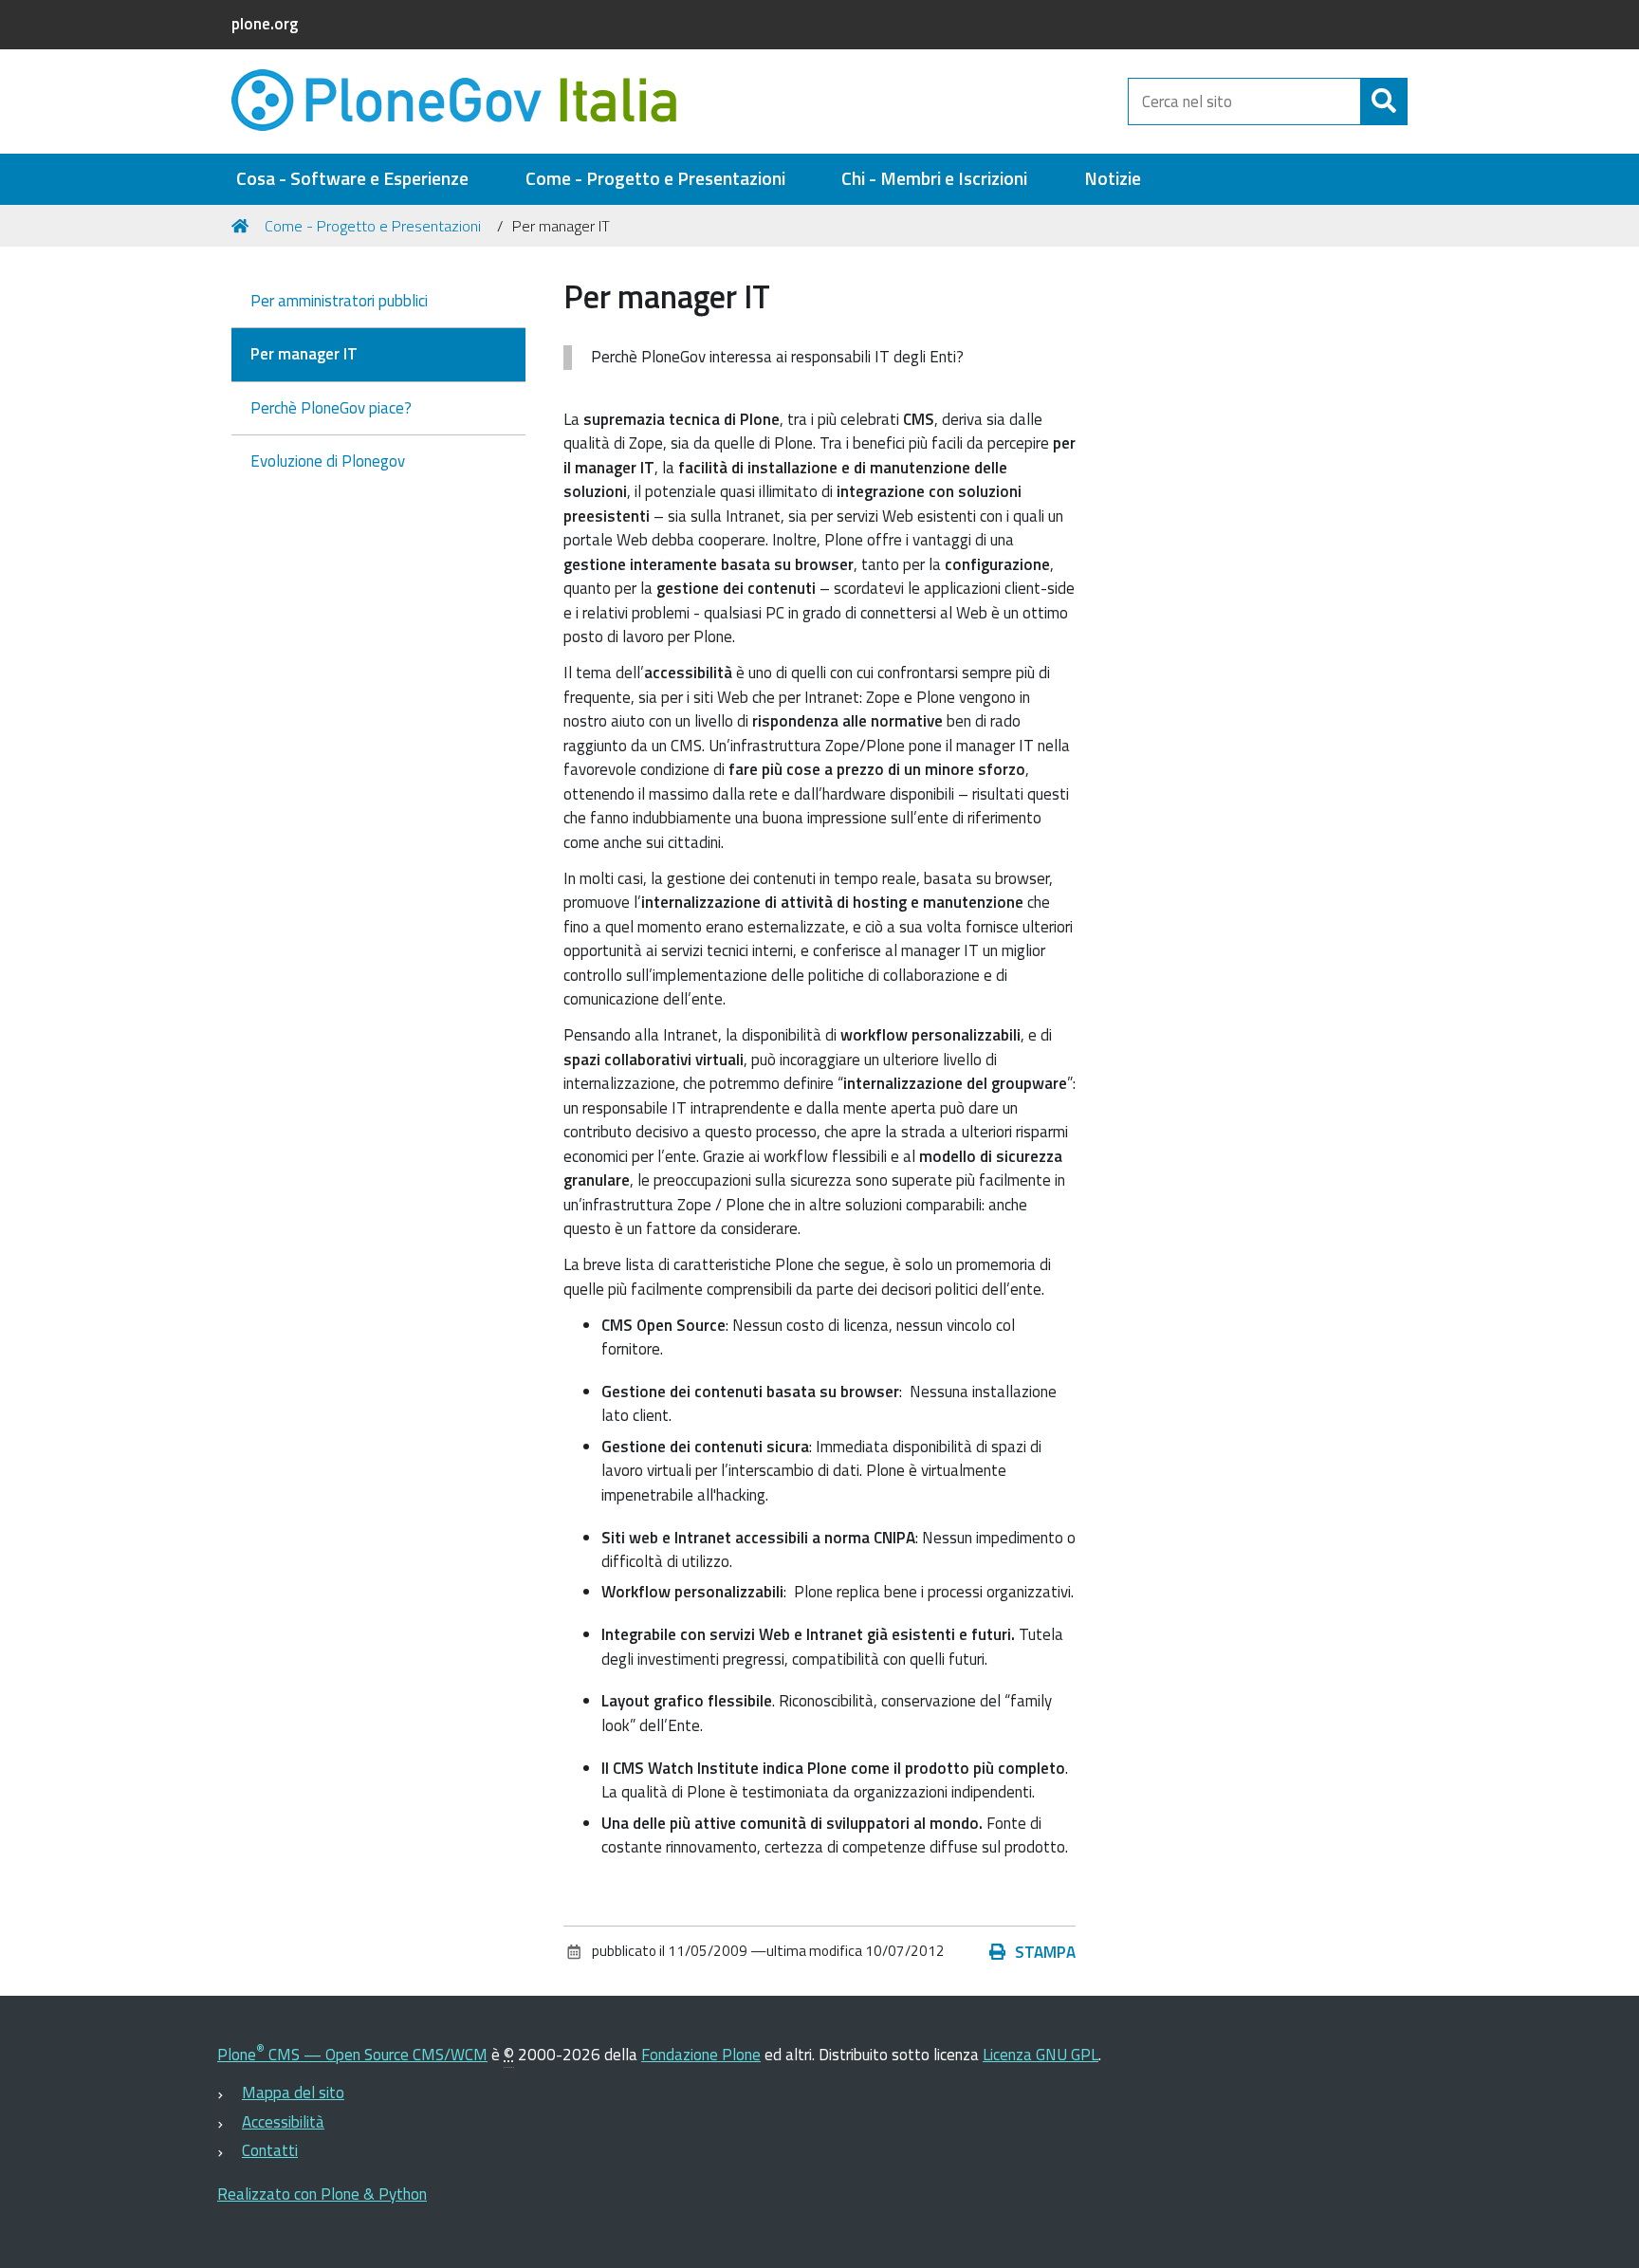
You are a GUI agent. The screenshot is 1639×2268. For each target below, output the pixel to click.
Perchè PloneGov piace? (331, 408)
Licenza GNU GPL (1040, 2055)
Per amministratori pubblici (339, 301)
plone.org (265, 24)
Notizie (1113, 179)
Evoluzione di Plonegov (328, 461)
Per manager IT (304, 354)
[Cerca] (1384, 101)
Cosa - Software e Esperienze (352, 179)
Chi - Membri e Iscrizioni (934, 179)
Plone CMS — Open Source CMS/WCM (352, 2055)
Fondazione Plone (701, 2055)
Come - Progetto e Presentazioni (655, 179)
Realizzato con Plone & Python (322, 2194)
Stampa (1045, 1952)
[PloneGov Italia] (469, 101)
